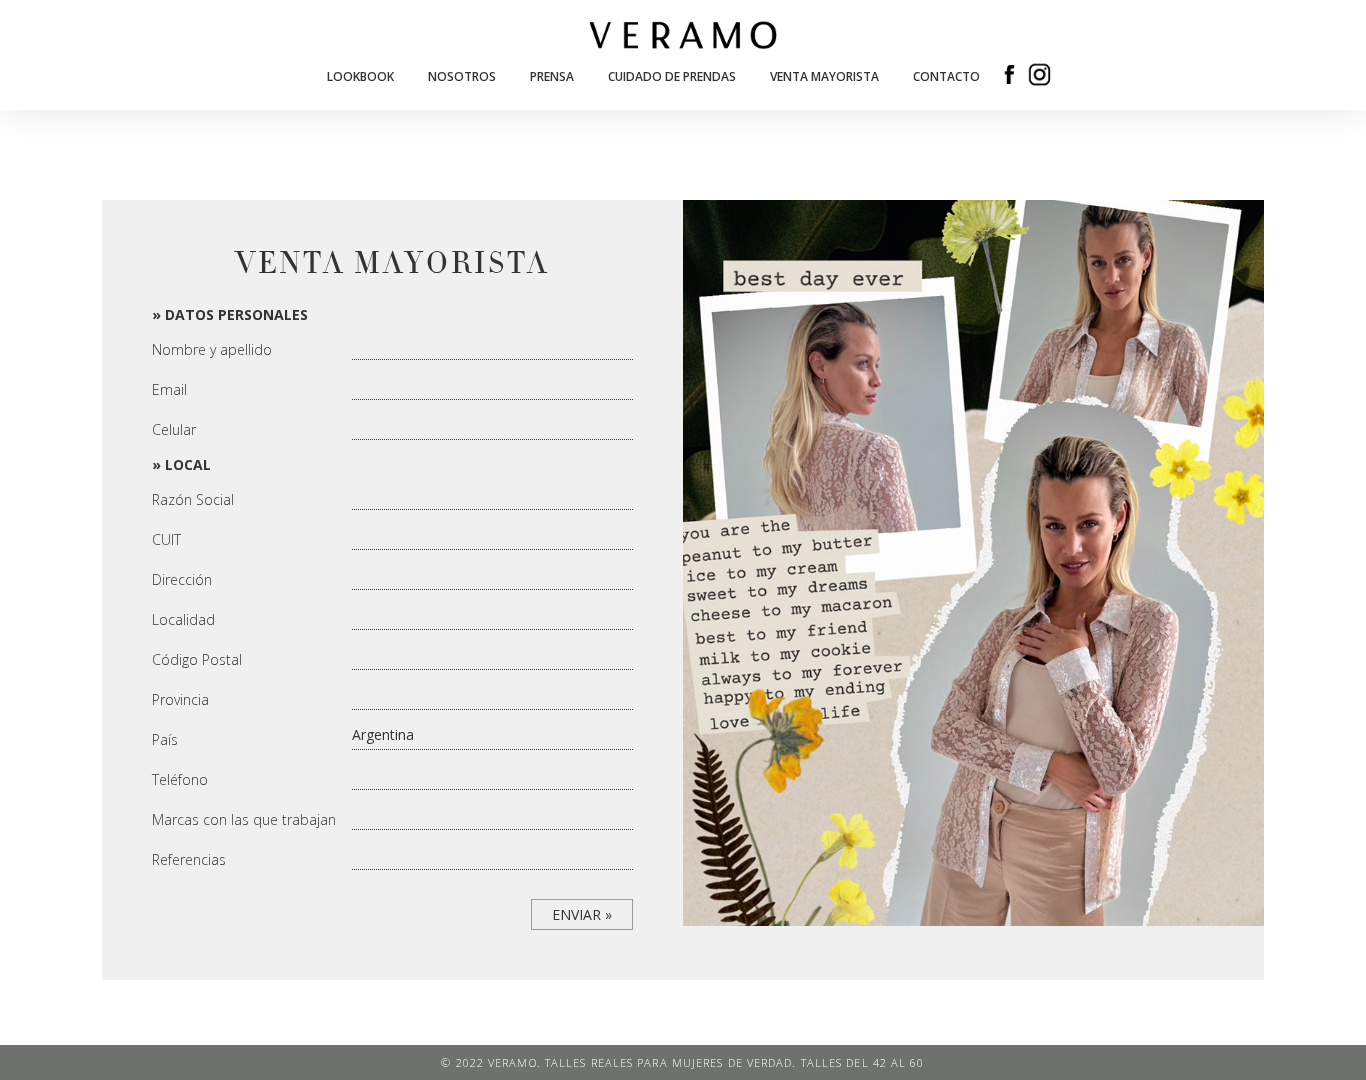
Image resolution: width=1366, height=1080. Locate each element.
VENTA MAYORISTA (824, 76)
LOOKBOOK (360, 76)
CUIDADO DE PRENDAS (672, 76)
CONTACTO (946, 76)
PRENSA (552, 76)
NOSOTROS (462, 76)
